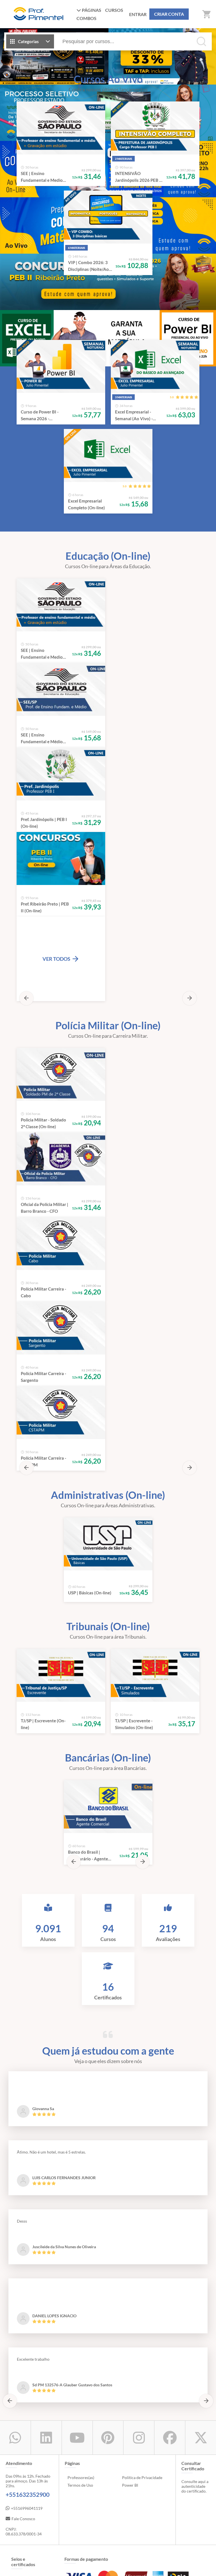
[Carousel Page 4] (112, 79)
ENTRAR (138, 14)
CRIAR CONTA (169, 14)
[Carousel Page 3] (104, 79)
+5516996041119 (27, 1650)
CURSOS (114, 10)
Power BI (130, 1627)
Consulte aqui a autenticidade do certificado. (195, 1628)
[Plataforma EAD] (206, 2568)
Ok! (148, 2568)
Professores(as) (81, 1620)
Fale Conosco (23, 1661)
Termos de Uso (80, 1627)
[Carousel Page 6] (129, 79)
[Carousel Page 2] (95, 79)
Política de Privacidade (142, 1620)
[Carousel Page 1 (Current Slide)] (87, 79)
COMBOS (86, 18)
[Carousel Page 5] (121, 79)
